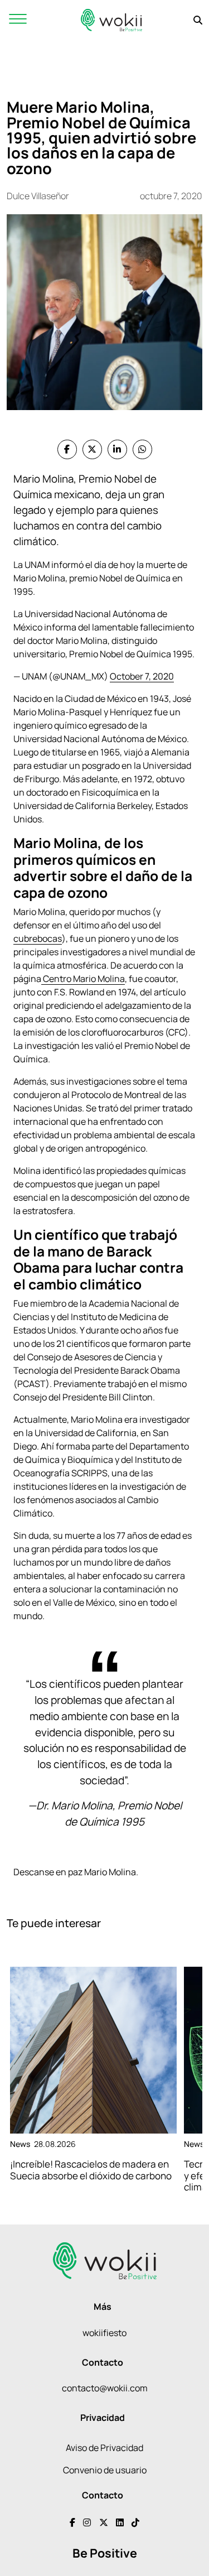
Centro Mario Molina (83, 979)
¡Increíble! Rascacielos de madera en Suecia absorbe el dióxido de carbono (91, 2170)
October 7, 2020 (142, 676)
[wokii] (111, 20)
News (20, 2144)
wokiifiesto (104, 2333)
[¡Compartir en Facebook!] (67, 449)
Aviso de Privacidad (104, 2448)
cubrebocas (38, 938)
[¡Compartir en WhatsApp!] (142, 449)
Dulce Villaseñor (38, 196)
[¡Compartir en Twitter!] (92, 449)
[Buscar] (198, 20)
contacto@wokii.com (105, 2388)
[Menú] (18, 20)
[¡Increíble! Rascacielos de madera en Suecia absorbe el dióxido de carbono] (93, 2050)
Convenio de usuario (105, 2470)
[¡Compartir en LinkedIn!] (117, 449)
